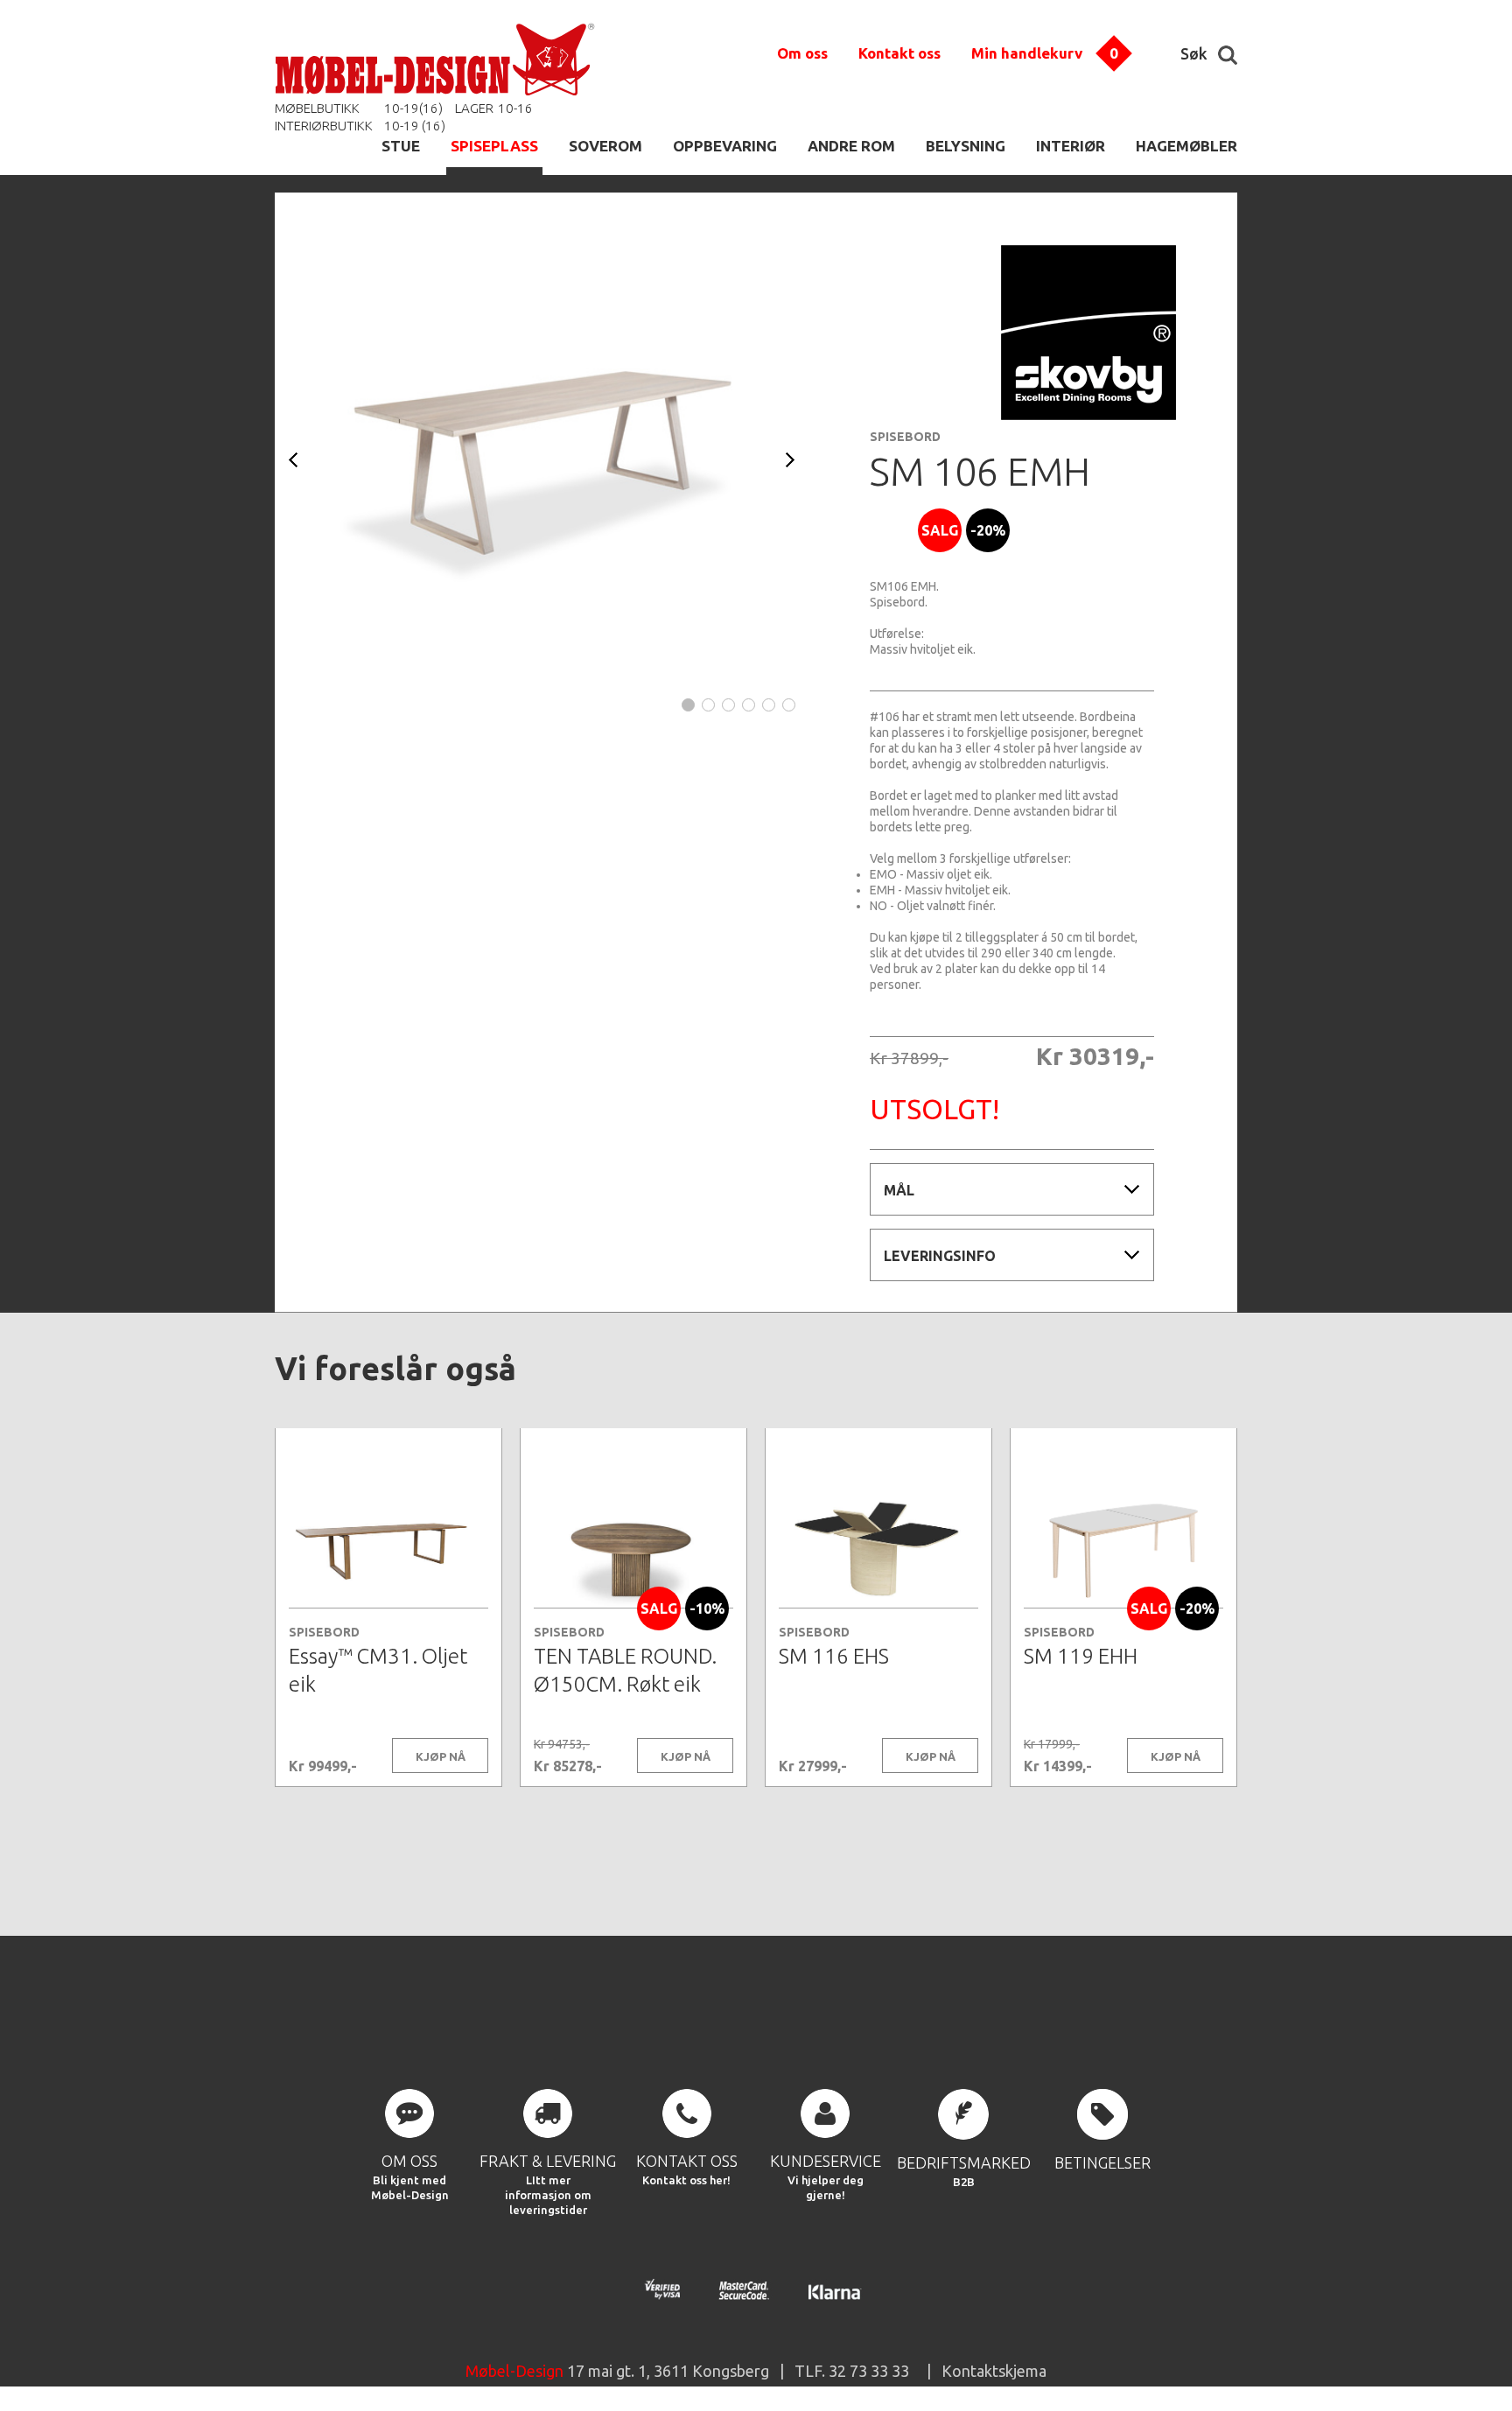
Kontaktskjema (994, 2371)
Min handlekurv (1027, 53)
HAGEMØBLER (1186, 146)
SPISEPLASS (494, 146)
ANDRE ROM (851, 146)
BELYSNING (966, 146)
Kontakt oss (899, 53)
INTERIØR (1071, 146)
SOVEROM (605, 146)
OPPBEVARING (725, 146)
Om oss (802, 53)
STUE (401, 146)
